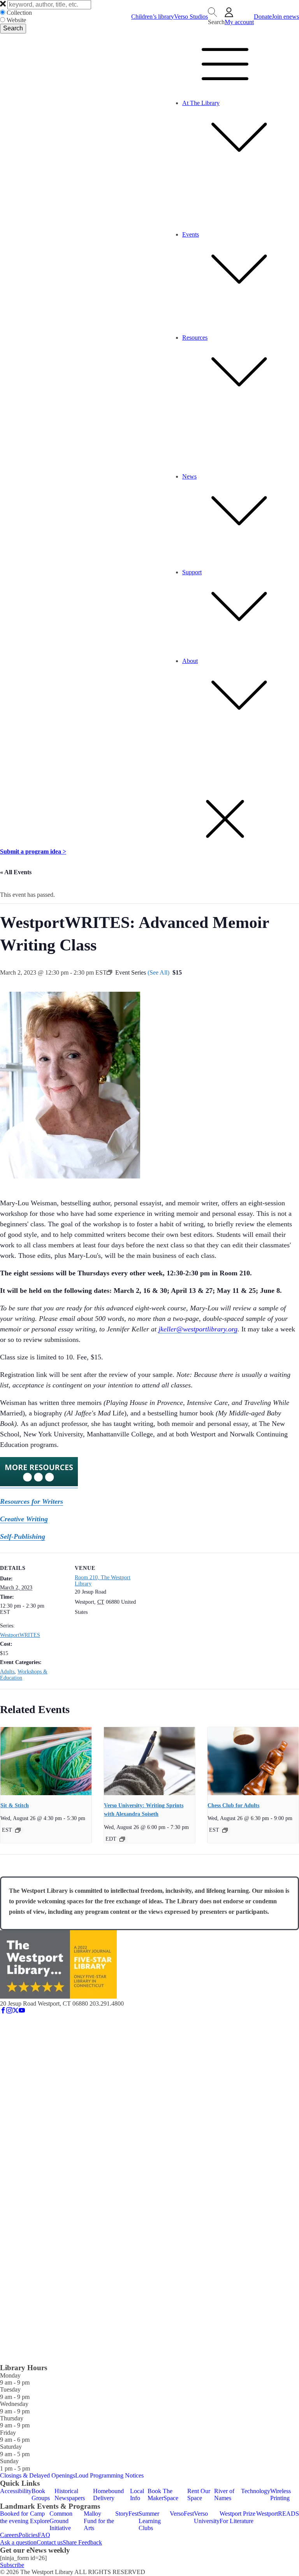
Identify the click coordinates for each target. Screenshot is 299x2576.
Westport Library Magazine (193, 551)
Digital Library (177, 419)
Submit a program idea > (33, 851)
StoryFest (127, 2514)
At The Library (201, 103)
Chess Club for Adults (233, 1805)
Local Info (137, 2494)
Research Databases (183, 455)
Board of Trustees (181, 750)
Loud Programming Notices (109, 2475)
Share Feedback (82, 2542)
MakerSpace (174, 220)
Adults (167, 331)
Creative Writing (24, 1519)
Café (165, 192)
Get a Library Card (182, 426)
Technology (256, 2491)
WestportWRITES (20, 1635)
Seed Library (175, 227)
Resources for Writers (32, 1501)
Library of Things (181, 213)
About (190, 661)
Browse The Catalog (184, 412)
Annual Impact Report (186, 558)
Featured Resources (183, 405)
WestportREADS (278, 2514)
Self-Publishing (23, 1536)
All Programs (175, 302)
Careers (168, 764)
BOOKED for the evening (192, 309)
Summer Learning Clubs (150, 2521)
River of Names (224, 2494)
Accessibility (175, 778)
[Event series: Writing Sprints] (122, 1839)
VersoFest (182, 2514)
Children (170, 316)
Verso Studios (191, 17)
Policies (168, 771)
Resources (195, 338)
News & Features (180, 543)
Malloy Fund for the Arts (99, 2521)
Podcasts (170, 565)
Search (13, 28)
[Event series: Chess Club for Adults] (225, 1830)
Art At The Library (182, 199)
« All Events (16, 872)
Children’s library (153, 17)
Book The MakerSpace (163, 2494)
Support (192, 572)
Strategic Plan (176, 735)
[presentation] (46, 1761)
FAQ (44, 2535)
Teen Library (175, 177)
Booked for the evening (14, 2517)
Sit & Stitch (15, 1805)
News (189, 476)
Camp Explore (40, 2517)
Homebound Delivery (108, 2494)
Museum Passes (178, 441)
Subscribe (12, 2565)
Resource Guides (180, 462)
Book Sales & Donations (189, 654)
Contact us (50, 2542)
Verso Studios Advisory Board (196, 757)
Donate (263, 17)
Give (165, 639)
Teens (166, 323)
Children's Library (181, 170)
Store (165, 206)
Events (191, 234)
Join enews (285, 17)
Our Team (171, 743)
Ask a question (18, 2542)
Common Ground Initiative (61, 2521)
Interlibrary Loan (180, 433)
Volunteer (171, 646)
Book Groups (41, 2494)
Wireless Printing (180, 469)
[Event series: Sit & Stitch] (18, 1830)
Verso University (207, 2517)
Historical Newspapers (70, 2494)
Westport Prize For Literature (237, 2517)
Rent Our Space (179, 448)
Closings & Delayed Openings (38, 2475)
